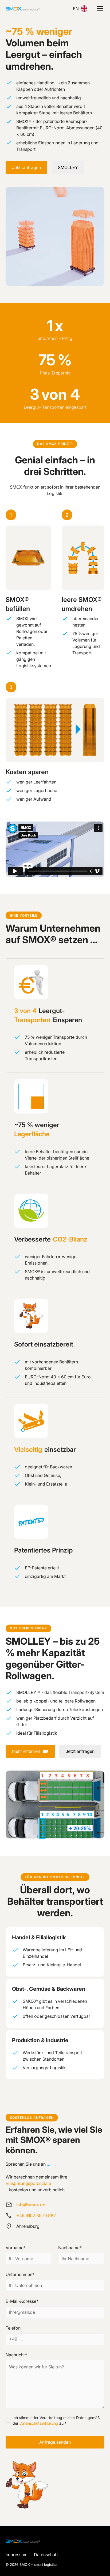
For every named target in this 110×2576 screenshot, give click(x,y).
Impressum (17, 2555)
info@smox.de (31, 2205)
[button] (99, 9)
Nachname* (70, 2248)
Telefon (13, 2328)
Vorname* (16, 2248)
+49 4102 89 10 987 (36, 2215)
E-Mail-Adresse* (22, 2301)
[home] (23, 9)
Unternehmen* (20, 2274)
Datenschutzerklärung (39, 2423)
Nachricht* (16, 2355)
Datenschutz (46, 2555)
